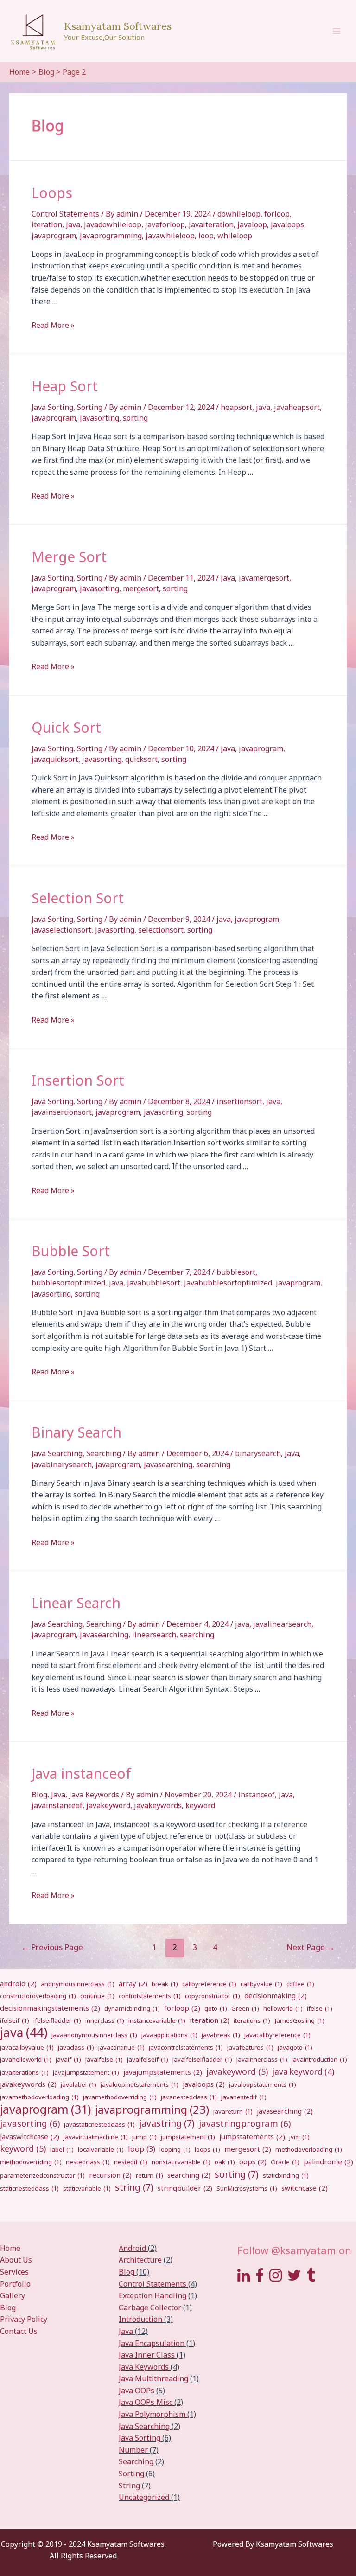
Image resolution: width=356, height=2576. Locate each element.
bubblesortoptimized (68, 1283)
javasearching (168, 1464)
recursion (110, 2175)
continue (97, 1996)
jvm (299, 2137)
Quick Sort (66, 727)
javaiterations (24, 2072)
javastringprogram (245, 2123)
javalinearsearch (282, 1624)
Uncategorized (144, 2497)
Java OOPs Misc (146, 2402)
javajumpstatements (163, 2072)
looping (175, 2149)
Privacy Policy (24, 2319)
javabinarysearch (62, 1464)
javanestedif (244, 2097)
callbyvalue (261, 1984)
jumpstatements (252, 2136)
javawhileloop (170, 236)
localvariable (101, 2149)
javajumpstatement (86, 2072)
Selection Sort (78, 898)
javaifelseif (148, 2059)
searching (213, 1464)
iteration (47, 224)
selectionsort (161, 930)
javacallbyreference (277, 2035)
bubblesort (236, 1272)
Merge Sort (69, 557)
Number (133, 2450)
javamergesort (264, 578)
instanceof (257, 1795)
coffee (300, 1984)
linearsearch (154, 1635)
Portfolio (15, 2284)
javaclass (76, 2047)
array (133, 1983)
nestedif (131, 2162)
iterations (252, 2020)
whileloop (235, 236)
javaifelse (104, 2059)
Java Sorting (52, 407)
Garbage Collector (150, 2308)
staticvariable (87, 2188)
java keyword (303, 2072)
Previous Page (52, 1947)
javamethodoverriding (120, 2097)
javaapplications (169, 2035)
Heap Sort (65, 386)
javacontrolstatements (186, 2047)
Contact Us (19, 2331)
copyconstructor (213, 1996)
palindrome (328, 2161)
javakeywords (158, 1805)
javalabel (79, 2084)
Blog (39, 1795)
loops (207, 2149)
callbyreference (209, 1984)
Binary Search (76, 1432)
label (62, 2149)
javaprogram (54, 236)
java (73, 224)
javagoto (295, 2047)
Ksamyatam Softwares (118, 26)
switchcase (305, 2188)
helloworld (283, 2008)
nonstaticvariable (181, 2162)
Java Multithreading (153, 2378)
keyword (200, 1805)
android (18, 1983)
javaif (68, 2059)
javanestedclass (189, 2097)
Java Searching (57, 1453)
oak (225, 2162)
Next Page (311, 1947)
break (165, 1984)
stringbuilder (185, 2188)
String (129, 2486)
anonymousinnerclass (78, 1984)
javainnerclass (262, 2059)
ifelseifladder (57, 2020)
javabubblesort (154, 1283)
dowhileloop (239, 214)
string (134, 2187)
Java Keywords (94, 1795)
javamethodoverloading (39, 2097)
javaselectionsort (61, 930)
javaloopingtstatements (140, 2084)
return (149, 2175)
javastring (167, 2123)
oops (253, 2161)
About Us (16, 2260)
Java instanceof (81, 1774)
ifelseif (15, 2020)
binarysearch (258, 1453)
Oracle (285, 2162)
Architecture (140, 2260)
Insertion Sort (78, 1080)
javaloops (287, 224)
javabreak (221, 2035)
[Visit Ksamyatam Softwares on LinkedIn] (244, 2278)
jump (144, 2137)
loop (206, 236)
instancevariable (157, 2020)
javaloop (252, 224)
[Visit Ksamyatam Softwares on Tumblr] (311, 2278)
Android (132, 2248)
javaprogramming (111, 236)
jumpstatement (188, 2137)
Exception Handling (153, 2295)
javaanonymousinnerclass (94, 2035)
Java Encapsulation (152, 2343)
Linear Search (76, 1603)
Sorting (90, 407)
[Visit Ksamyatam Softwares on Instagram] (276, 2278)
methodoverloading (309, 2149)
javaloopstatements (263, 2084)
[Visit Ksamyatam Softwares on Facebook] (260, 2278)
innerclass (105, 2020)
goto (216, 2008)
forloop (277, 214)
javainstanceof (57, 1805)
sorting (135, 418)
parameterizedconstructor (42, 2175)
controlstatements (150, 1996)
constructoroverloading (38, 1996)
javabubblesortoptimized (228, 1283)
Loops (52, 193)
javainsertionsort (62, 1112)
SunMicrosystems (247, 2188)
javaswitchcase (30, 2136)
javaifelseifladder (202, 2059)
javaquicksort (55, 759)
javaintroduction (319, 2059)
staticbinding (286, 2175)
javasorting (99, 418)
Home (10, 2248)
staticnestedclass (29, 2188)
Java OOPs (137, 2391)
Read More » (53, 325)
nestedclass (88, 2162)
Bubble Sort (71, 1251)
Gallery (13, 2295)
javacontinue (121, 2047)
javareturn (233, 2111)
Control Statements (65, 214)
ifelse (320, 2008)
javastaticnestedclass (99, 2124)
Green (245, 2008)
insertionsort (239, 1101)
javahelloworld (26, 2059)
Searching (104, 1453)
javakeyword (108, 1805)
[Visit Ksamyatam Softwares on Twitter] (294, 2278)
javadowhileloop (113, 224)
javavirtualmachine (96, 2137)
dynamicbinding (132, 2008)
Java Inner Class (147, 2355)
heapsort (236, 407)
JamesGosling (299, 2020)
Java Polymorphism (152, 2414)
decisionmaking (276, 1995)
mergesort (141, 588)
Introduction (140, 2319)
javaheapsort (297, 407)
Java (58, 1795)
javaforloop (165, 224)
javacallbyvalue (27, 2047)
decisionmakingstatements (50, 2008)
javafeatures (250, 2047)
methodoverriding (31, 2162)
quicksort (141, 759)
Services (14, 2272)
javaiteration (211, 224)
